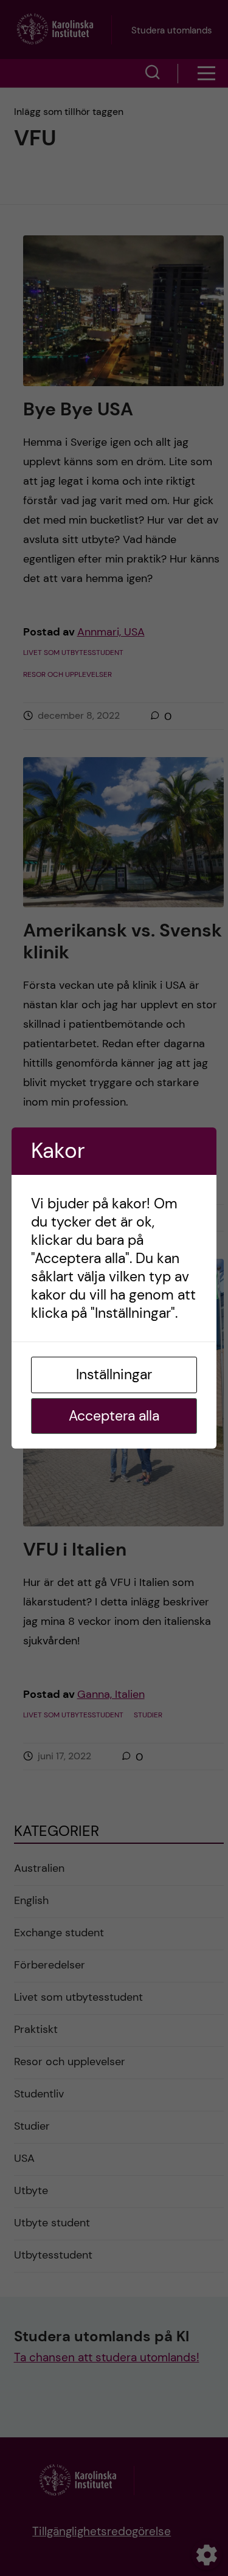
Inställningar (114, 1374)
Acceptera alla (114, 1416)
